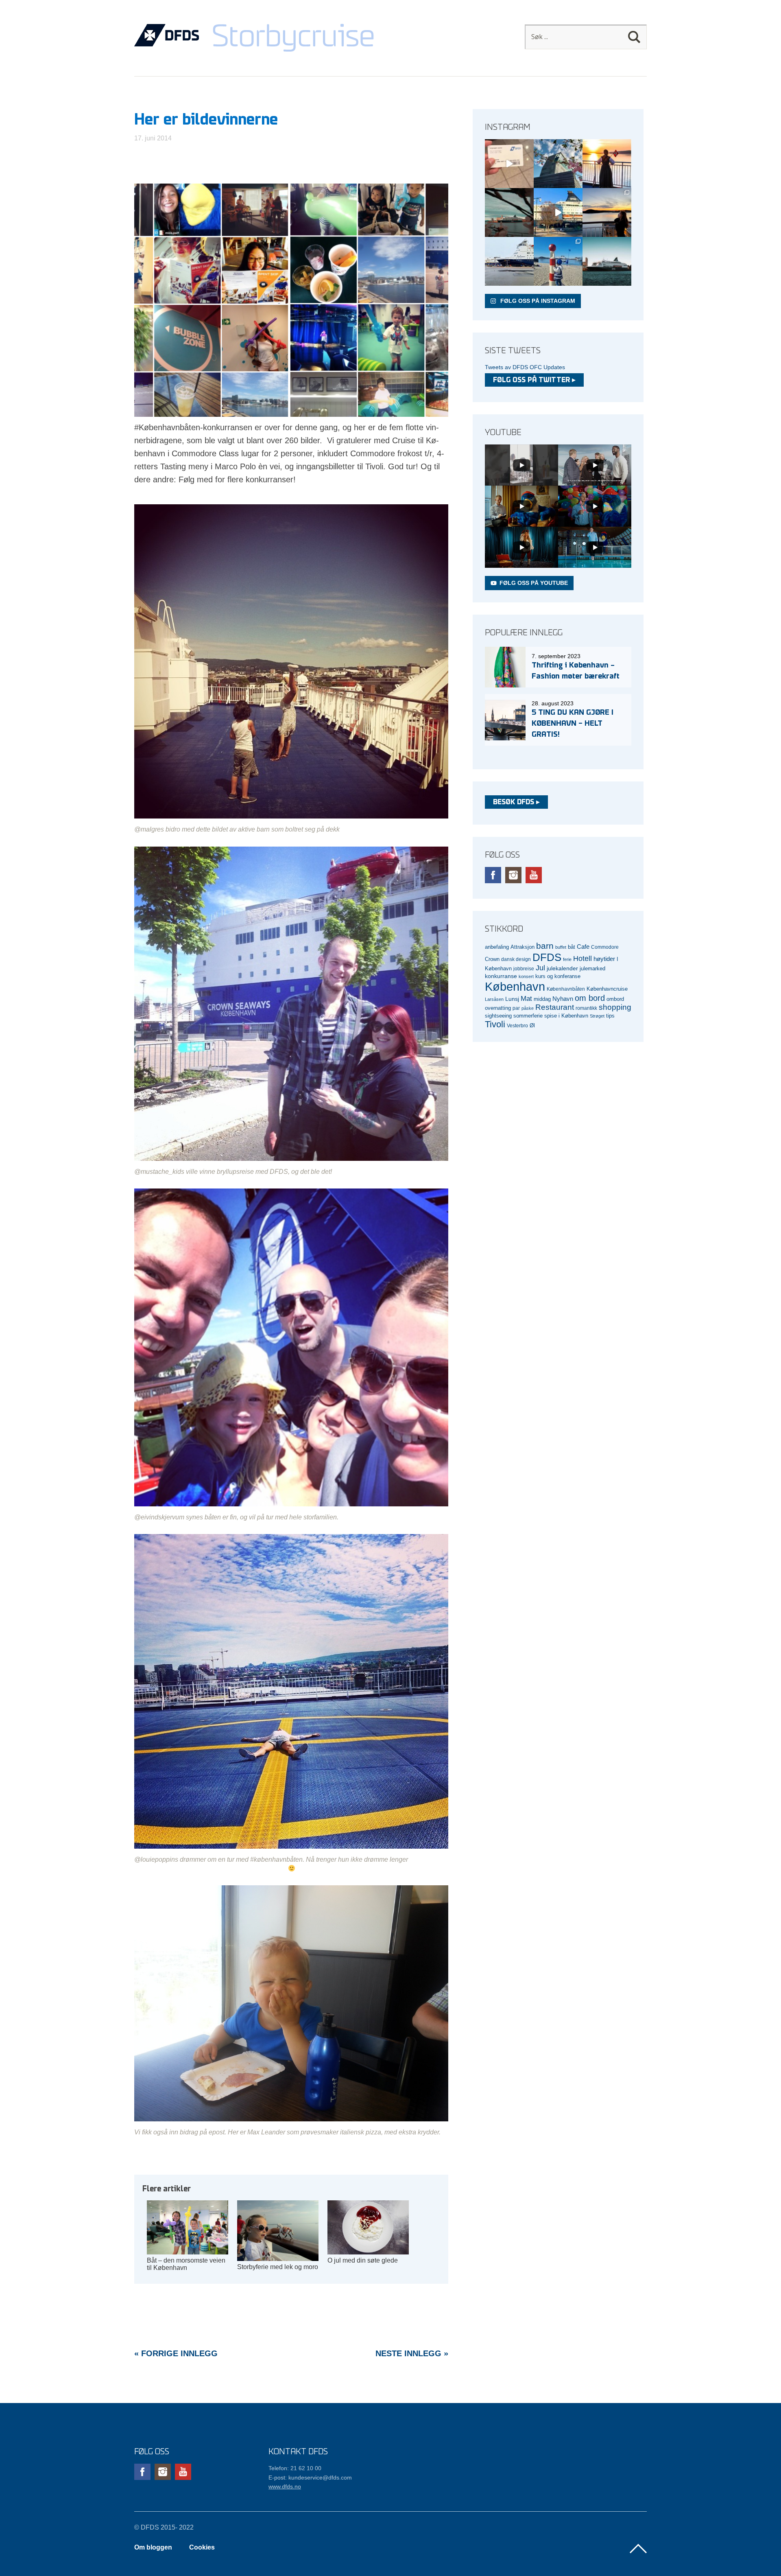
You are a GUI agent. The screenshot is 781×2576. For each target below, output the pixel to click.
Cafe (583, 947)
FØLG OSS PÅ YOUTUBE (534, 583)
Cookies (202, 2547)
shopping (615, 1007)
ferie (567, 959)
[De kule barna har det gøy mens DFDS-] (558, 261)
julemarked (592, 968)
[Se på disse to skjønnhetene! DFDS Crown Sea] (509, 261)
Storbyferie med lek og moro (278, 2267)
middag (542, 999)
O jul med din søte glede (363, 2260)
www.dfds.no (285, 2486)
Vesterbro (517, 1025)
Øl (532, 1026)
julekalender (562, 968)
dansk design (516, 959)
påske (528, 1008)
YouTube (534, 875)
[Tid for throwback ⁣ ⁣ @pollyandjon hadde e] (607, 212)
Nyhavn (563, 999)
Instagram (513, 875)
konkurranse (501, 976)
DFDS (547, 957)
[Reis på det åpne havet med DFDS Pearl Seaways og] (607, 261)
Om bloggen (153, 2547)
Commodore (605, 947)
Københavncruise (607, 989)
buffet (561, 947)
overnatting (498, 1008)
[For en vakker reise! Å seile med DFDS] (558, 212)
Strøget (597, 1016)
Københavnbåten (566, 989)
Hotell (582, 959)
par (516, 1008)
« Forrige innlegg (176, 2353)
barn (545, 946)
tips (610, 1016)
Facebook (493, 875)
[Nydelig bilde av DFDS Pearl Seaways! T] (509, 212)
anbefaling (497, 947)
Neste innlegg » (412, 2353)
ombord (615, 999)
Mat (526, 999)
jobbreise (524, 968)
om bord (590, 998)
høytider (604, 959)
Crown (492, 959)
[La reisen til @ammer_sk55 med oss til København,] (509, 164)
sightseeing (498, 1016)
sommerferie (528, 1016)
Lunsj (512, 999)
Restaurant (555, 1007)
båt (572, 947)
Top (638, 2549)
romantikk (586, 1008)
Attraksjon (522, 947)
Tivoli (495, 1024)
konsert (526, 976)
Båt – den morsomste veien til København (186, 2264)
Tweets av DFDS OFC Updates (525, 367)
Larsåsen (494, 999)
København (515, 986)
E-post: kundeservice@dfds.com (310, 2478)
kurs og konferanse (558, 976)
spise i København (566, 1016)
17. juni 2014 (153, 138)
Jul (540, 968)
